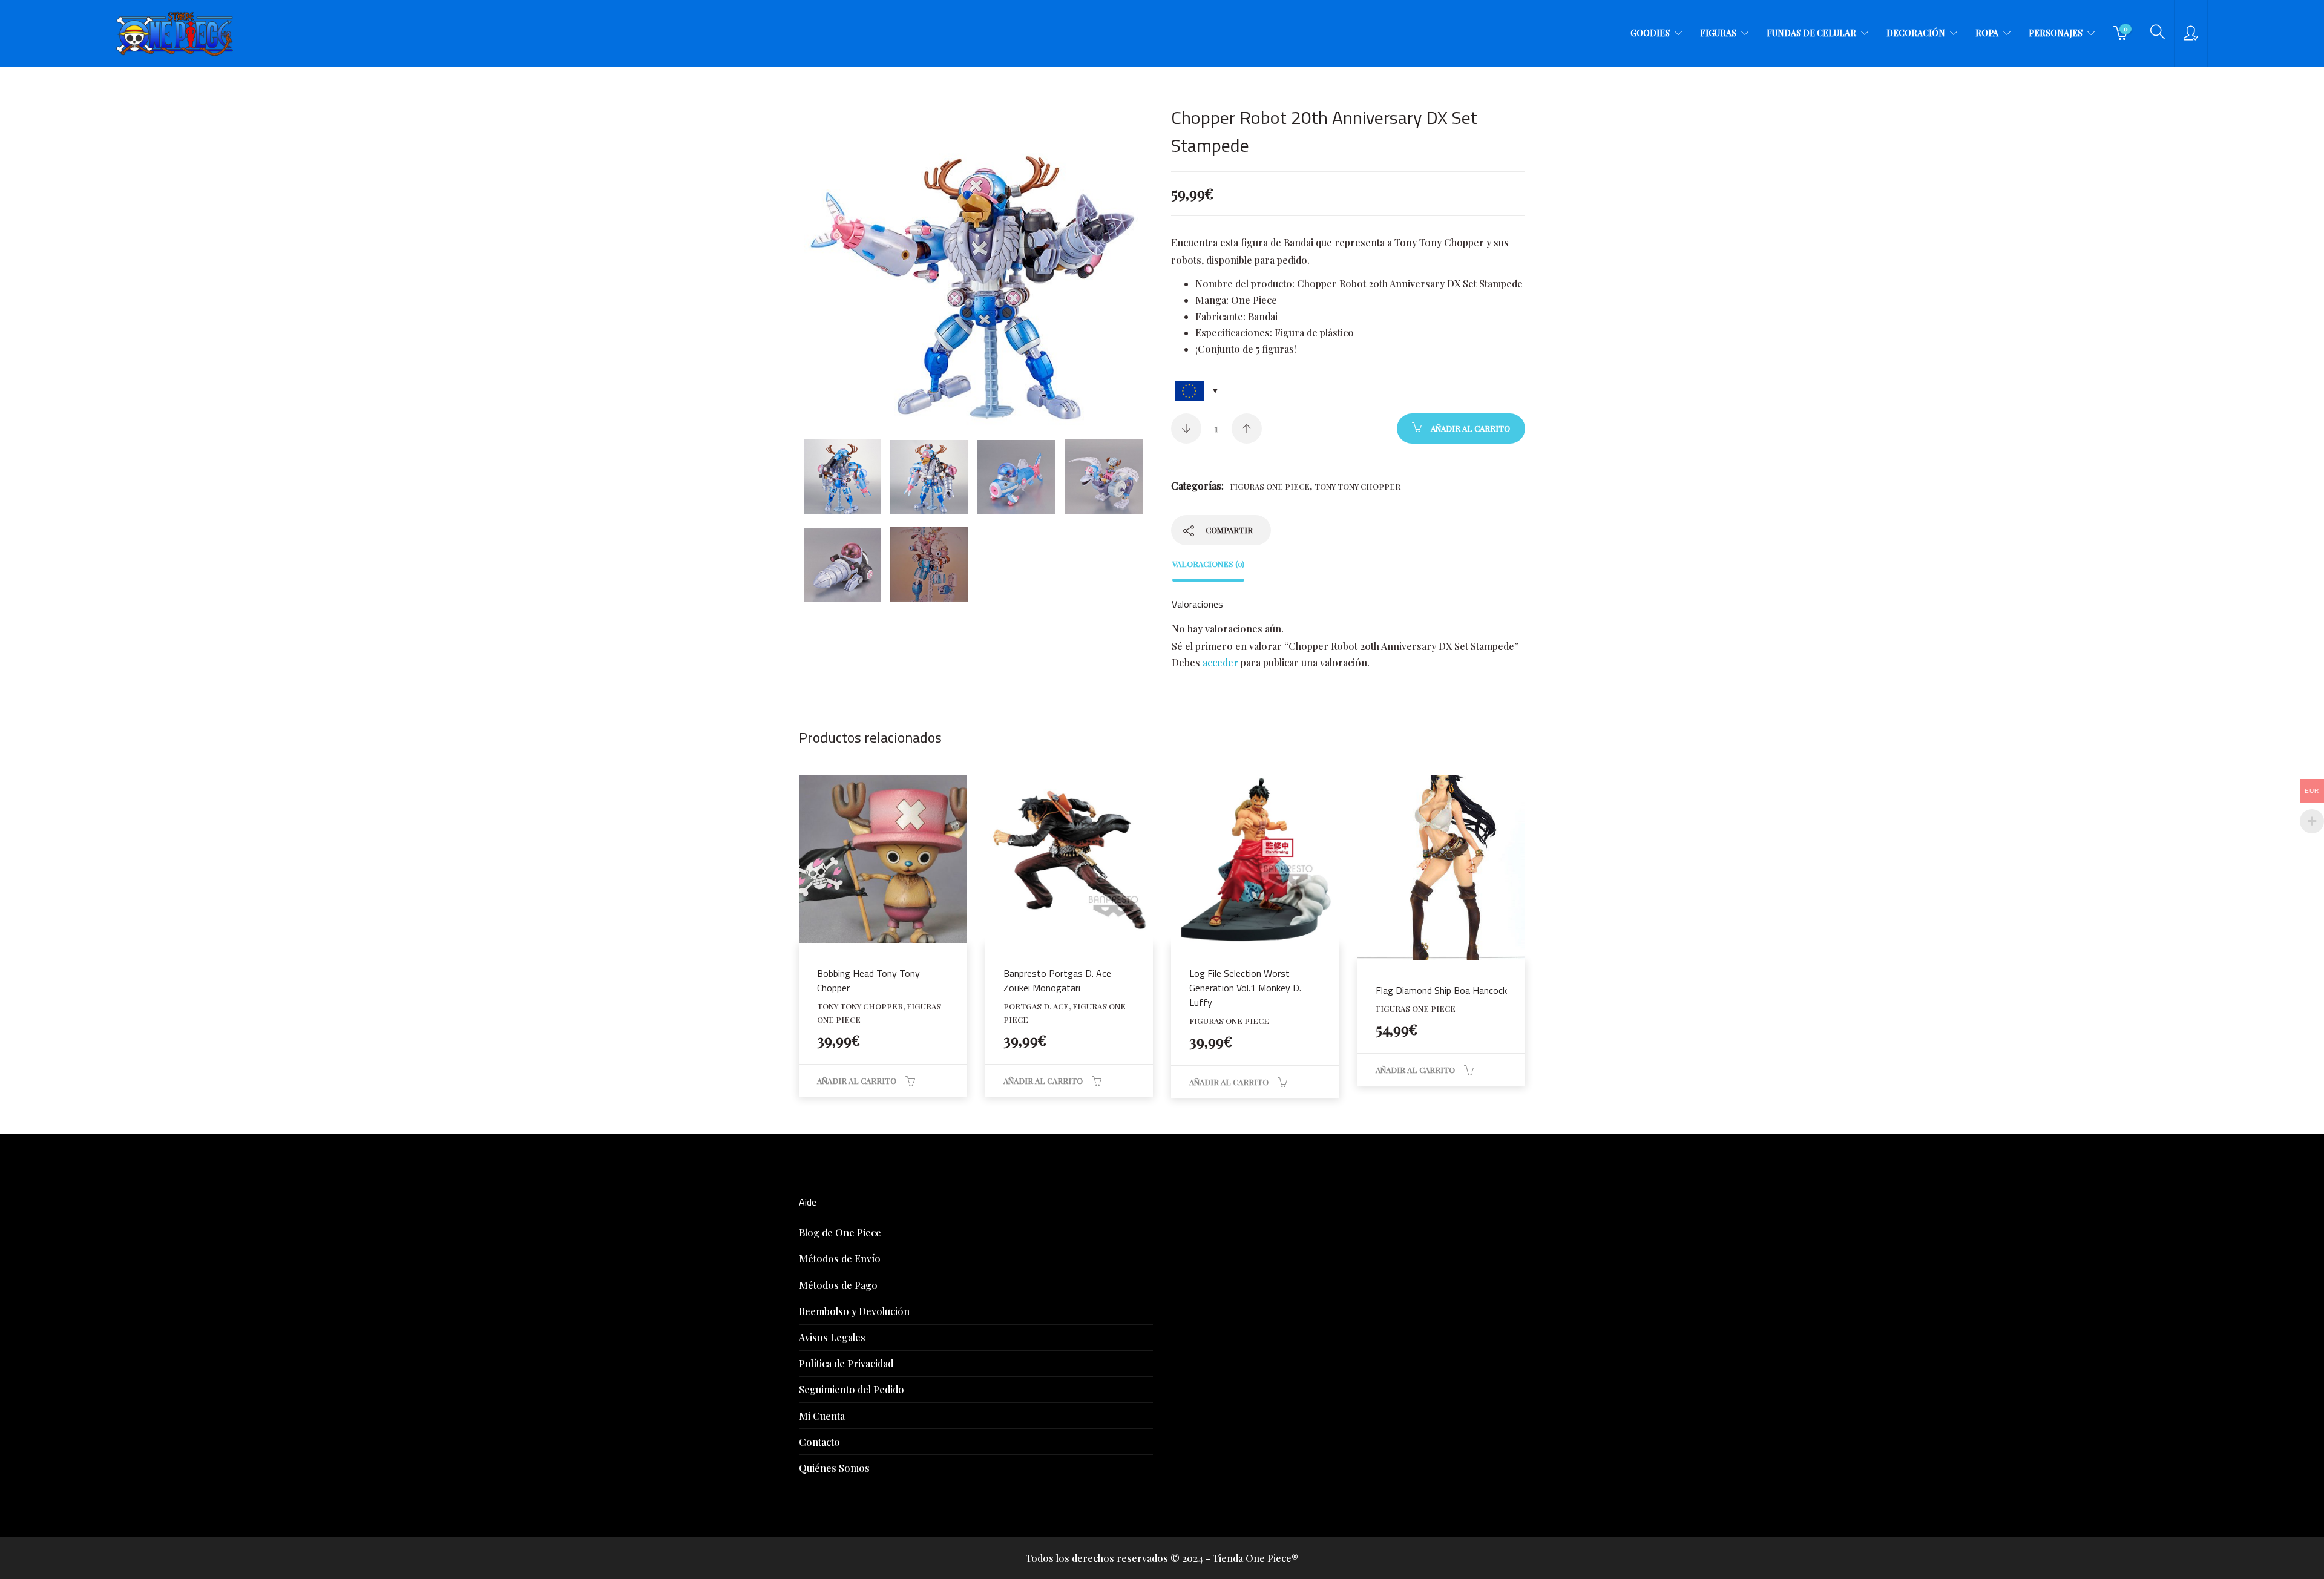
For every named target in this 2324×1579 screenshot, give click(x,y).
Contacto (819, 1442)
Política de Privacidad (846, 1363)
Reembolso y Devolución (854, 1311)
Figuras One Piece (1270, 486)
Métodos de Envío (840, 1259)
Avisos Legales (832, 1337)
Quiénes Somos (834, 1468)
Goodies (1650, 33)
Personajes (2056, 33)
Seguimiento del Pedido (852, 1389)
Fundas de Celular (1811, 33)
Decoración (1916, 33)
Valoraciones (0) (1208, 564)
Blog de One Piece (840, 1233)
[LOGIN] (2191, 33)
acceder (1220, 662)
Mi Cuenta (822, 1416)
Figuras (1718, 33)
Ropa (1987, 33)
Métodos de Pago (838, 1285)
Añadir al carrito (1470, 428)
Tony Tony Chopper (1357, 486)
